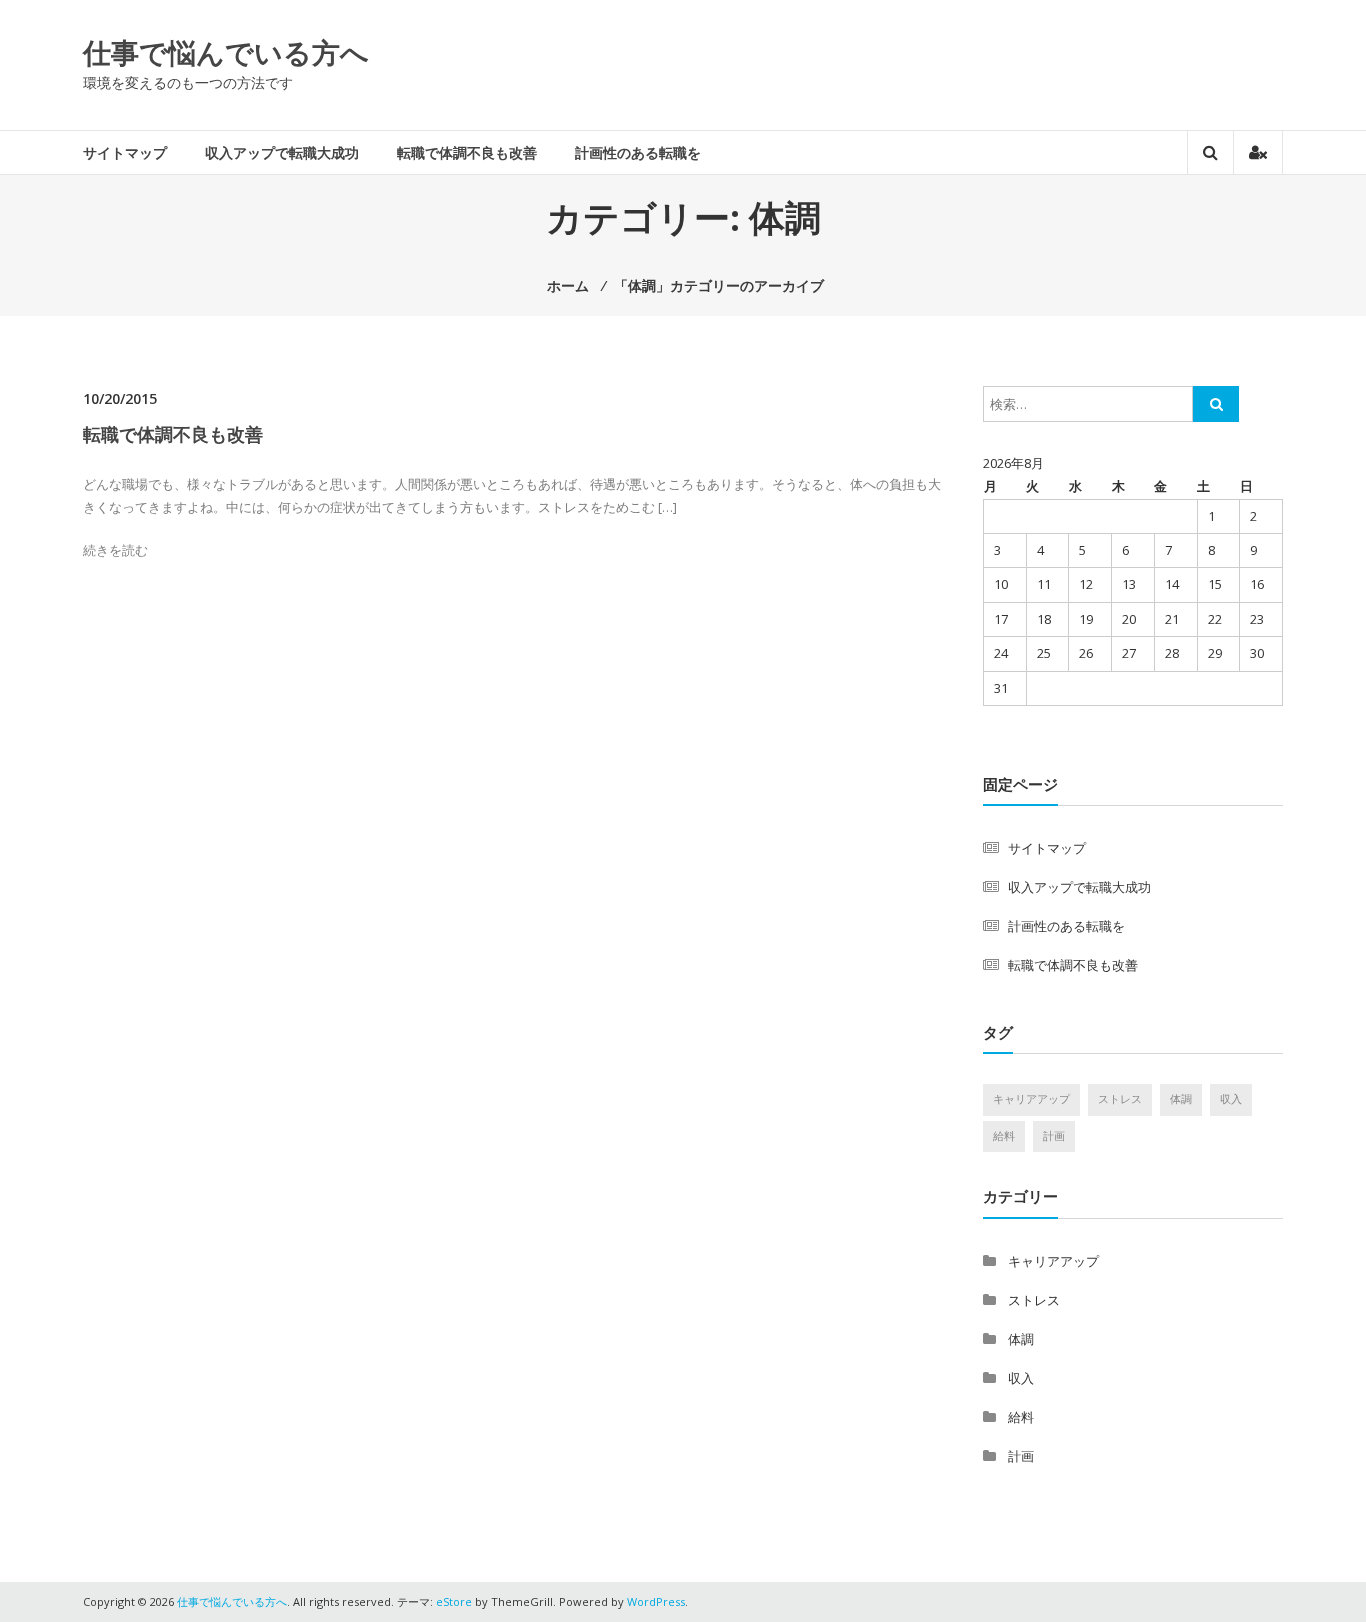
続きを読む (115, 550)
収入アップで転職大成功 (282, 152)
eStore (454, 1601)
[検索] (1216, 404)
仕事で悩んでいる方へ (226, 52)
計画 (1054, 1136)
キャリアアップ (1031, 1099)
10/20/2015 (120, 398)
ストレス (1120, 1099)
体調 (1181, 1099)
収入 (1231, 1099)
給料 (1004, 1136)
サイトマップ (125, 152)
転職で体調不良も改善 (467, 152)
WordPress (656, 1601)
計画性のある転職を (638, 152)
